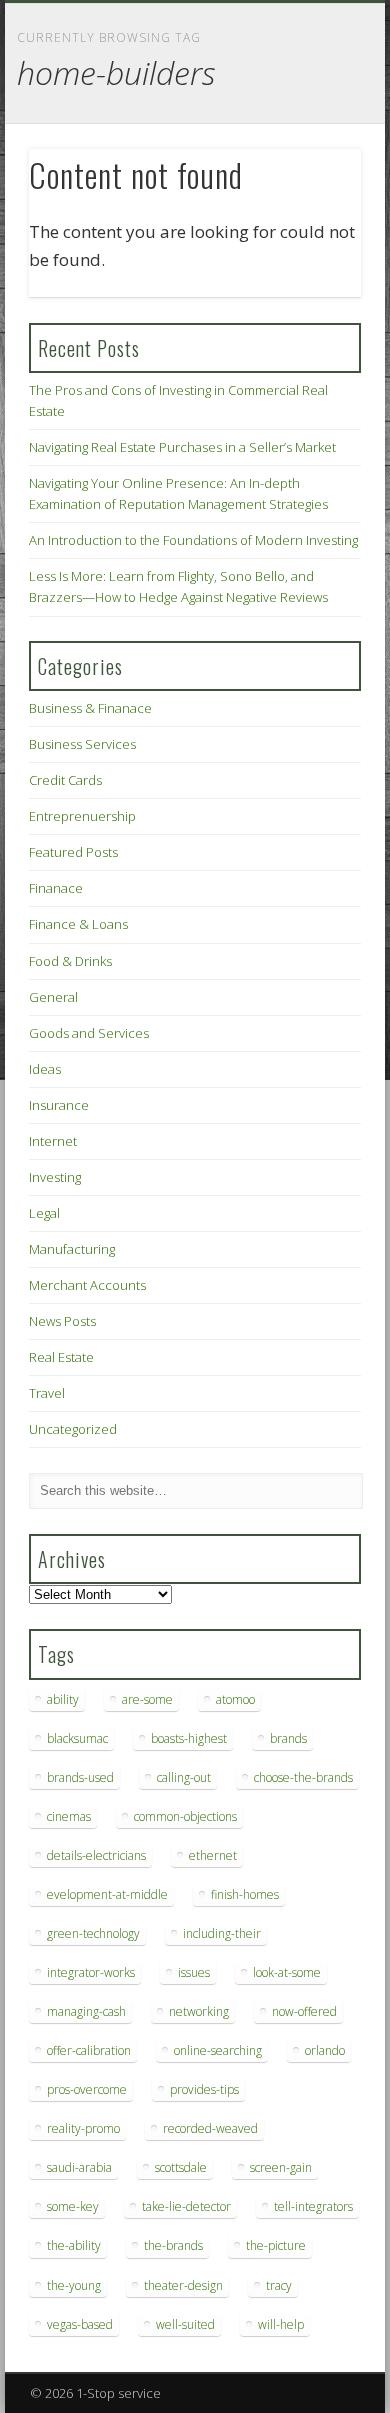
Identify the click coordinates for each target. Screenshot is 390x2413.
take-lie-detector (186, 2206)
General (53, 997)
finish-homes (245, 1894)
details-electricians (96, 1855)
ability (63, 1699)
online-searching (218, 2050)
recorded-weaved (210, 2128)
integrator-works (91, 1972)
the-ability (74, 2245)
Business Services (82, 744)
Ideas (45, 1069)
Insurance (59, 1105)
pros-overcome (87, 2089)
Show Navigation (312, 179)
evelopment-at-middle (107, 1894)
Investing (55, 1177)
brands (288, 1738)
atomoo (235, 1699)
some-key (73, 2206)
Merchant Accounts (87, 1285)
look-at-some (287, 1972)
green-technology (93, 1933)
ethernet (213, 1855)
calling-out (184, 1777)
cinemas (69, 1816)
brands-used (80, 1777)
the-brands (173, 2245)
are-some (147, 1699)
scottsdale (181, 2167)
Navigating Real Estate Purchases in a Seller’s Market (182, 447)
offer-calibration (89, 2050)
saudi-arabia (79, 2167)
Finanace (56, 888)
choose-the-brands (303, 1777)
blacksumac (77, 1738)
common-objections (185, 1816)
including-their (222, 1933)
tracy (279, 2285)
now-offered (304, 2011)
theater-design (183, 2285)
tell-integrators (313, 2206)
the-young (74, 2285)
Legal (44, 1213)
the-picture (276, 2245)
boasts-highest (189, 1738)
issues (194, 1972)
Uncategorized (73, 1429)
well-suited (185, 2324)
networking (199, 2011)
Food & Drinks (70, 961)
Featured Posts (73, 852)
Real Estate (61, 1357)
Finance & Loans (78, 924)
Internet (53, 1141)
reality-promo (83, 2128)
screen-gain (281, 2167)
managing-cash (86, 2011)
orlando (325, 2050)
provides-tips (204, 2089)
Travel (47, 1393)
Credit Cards (65, 780)
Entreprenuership (82, 816)
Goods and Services (89, 1033)
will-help (281, 2324)
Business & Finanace (90, 708)
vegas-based (80, 2324)
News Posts (62, 1321)
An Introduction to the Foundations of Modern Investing (193, 540)
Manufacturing (72, 1249)
